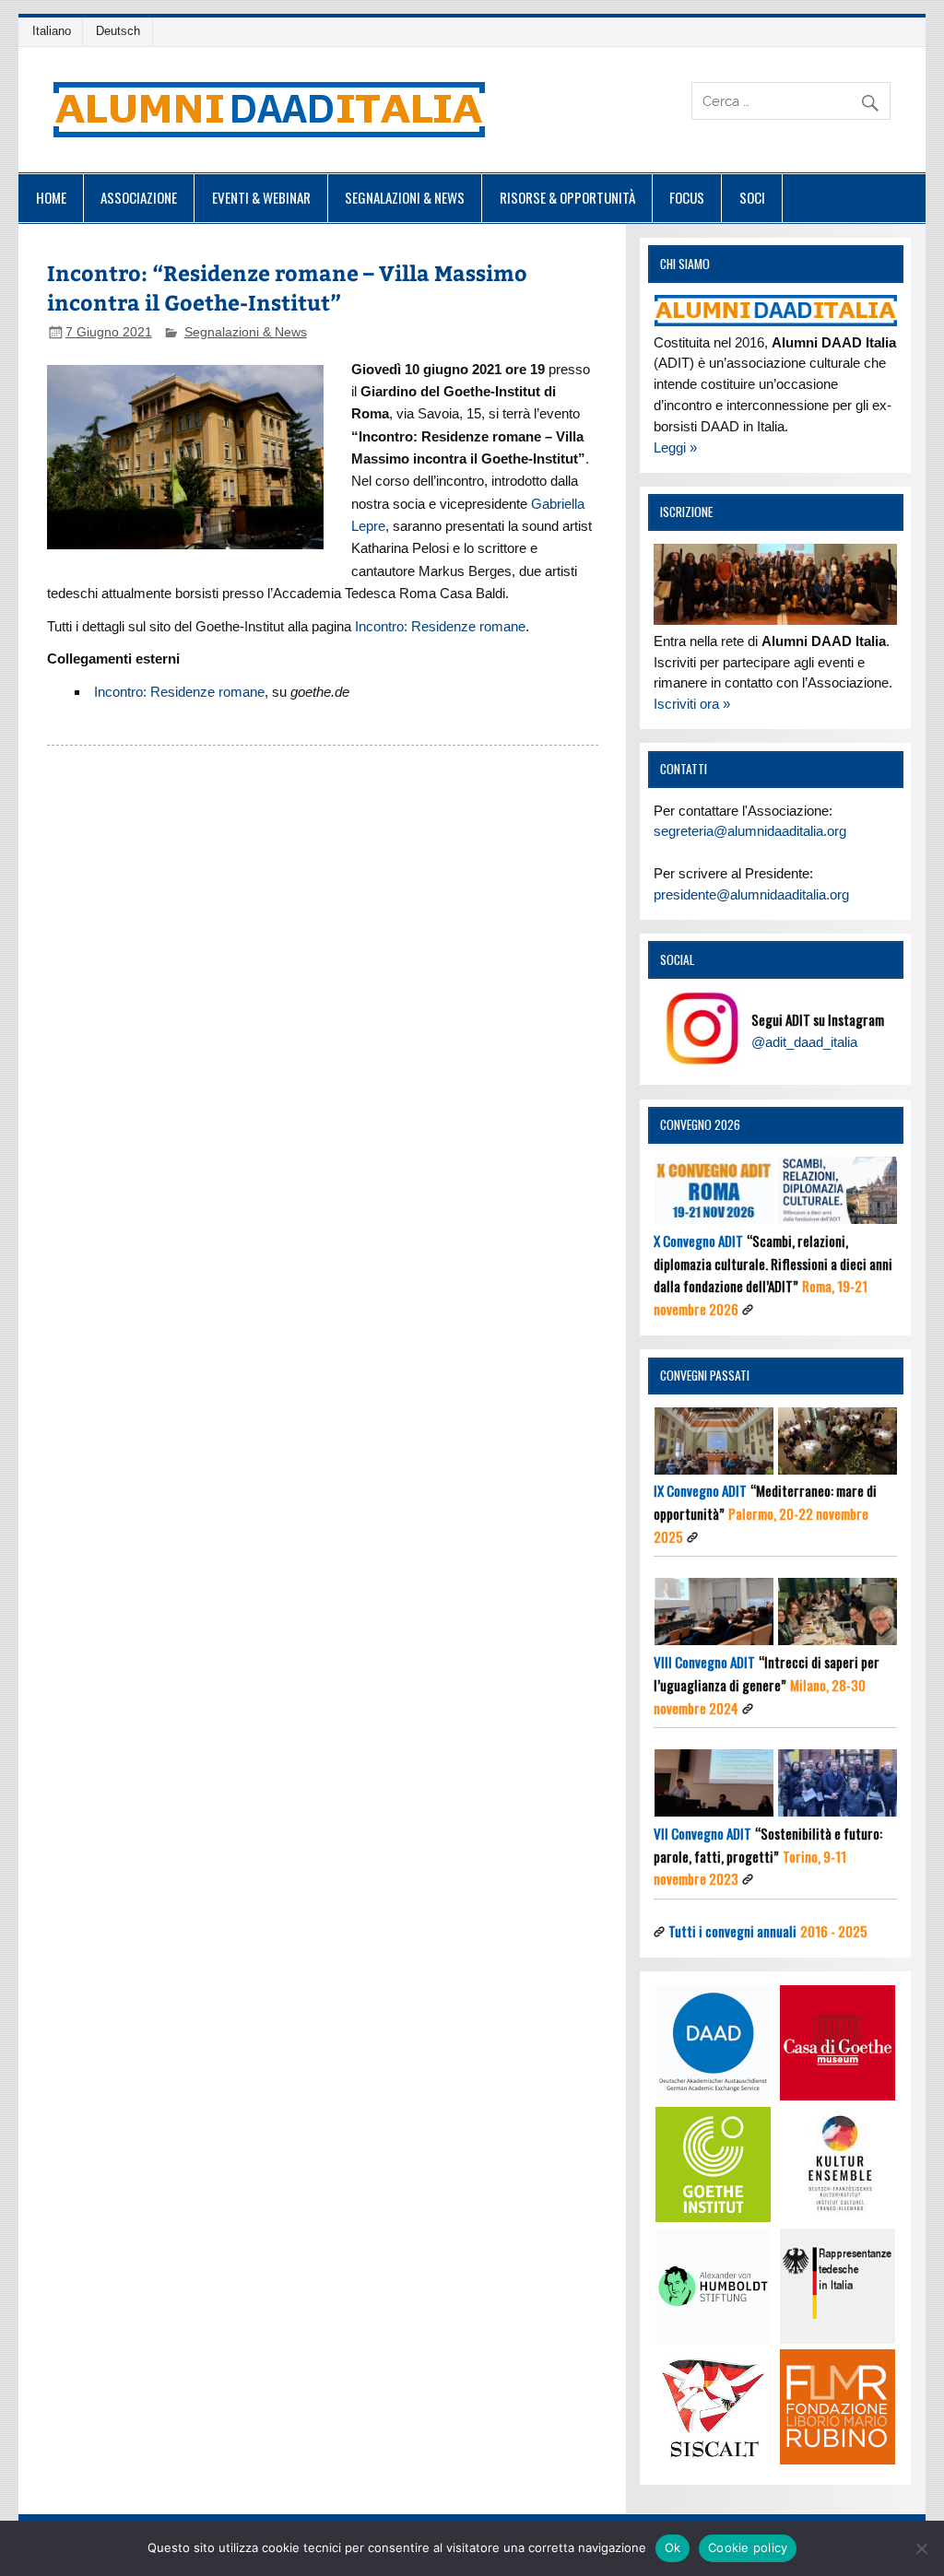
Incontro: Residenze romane (440, 626)
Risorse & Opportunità (567, 197)
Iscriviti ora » (692, 704)
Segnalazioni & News (405, 197)
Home (51, 197)
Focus (687, 197)
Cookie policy (748, 2547)
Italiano (52, 31)
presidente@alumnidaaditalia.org (751, 894)
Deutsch (118, 31)
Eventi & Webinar (261, 197)
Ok (673, 2547)
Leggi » (675, 447)
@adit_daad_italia (804, 1042)
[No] (921, 2548)
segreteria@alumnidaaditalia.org (750, 831)
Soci (752, 197)
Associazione (139, 197)
